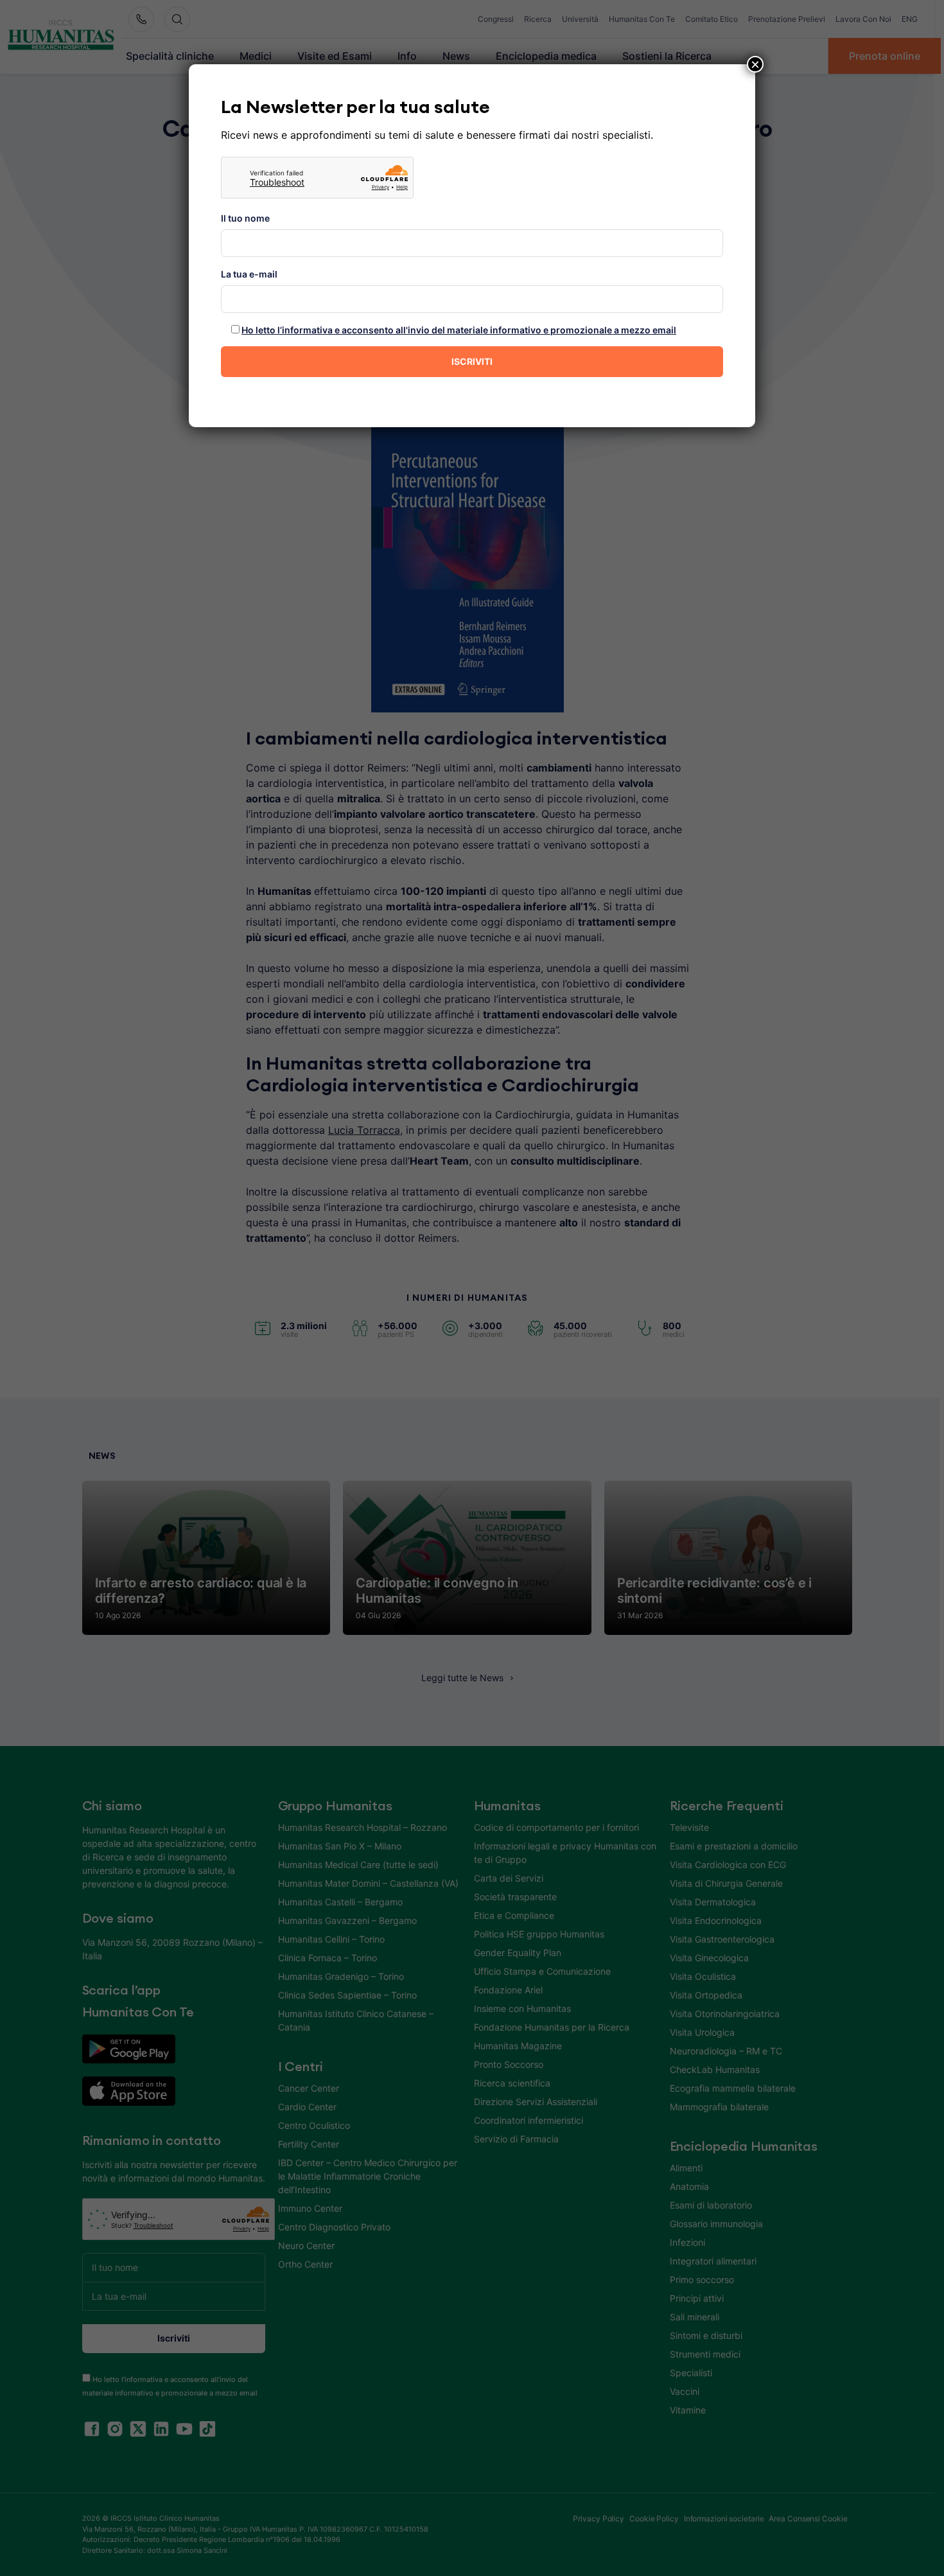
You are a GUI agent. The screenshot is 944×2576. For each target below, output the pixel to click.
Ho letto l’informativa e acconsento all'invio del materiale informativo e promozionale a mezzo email (459, 330)
